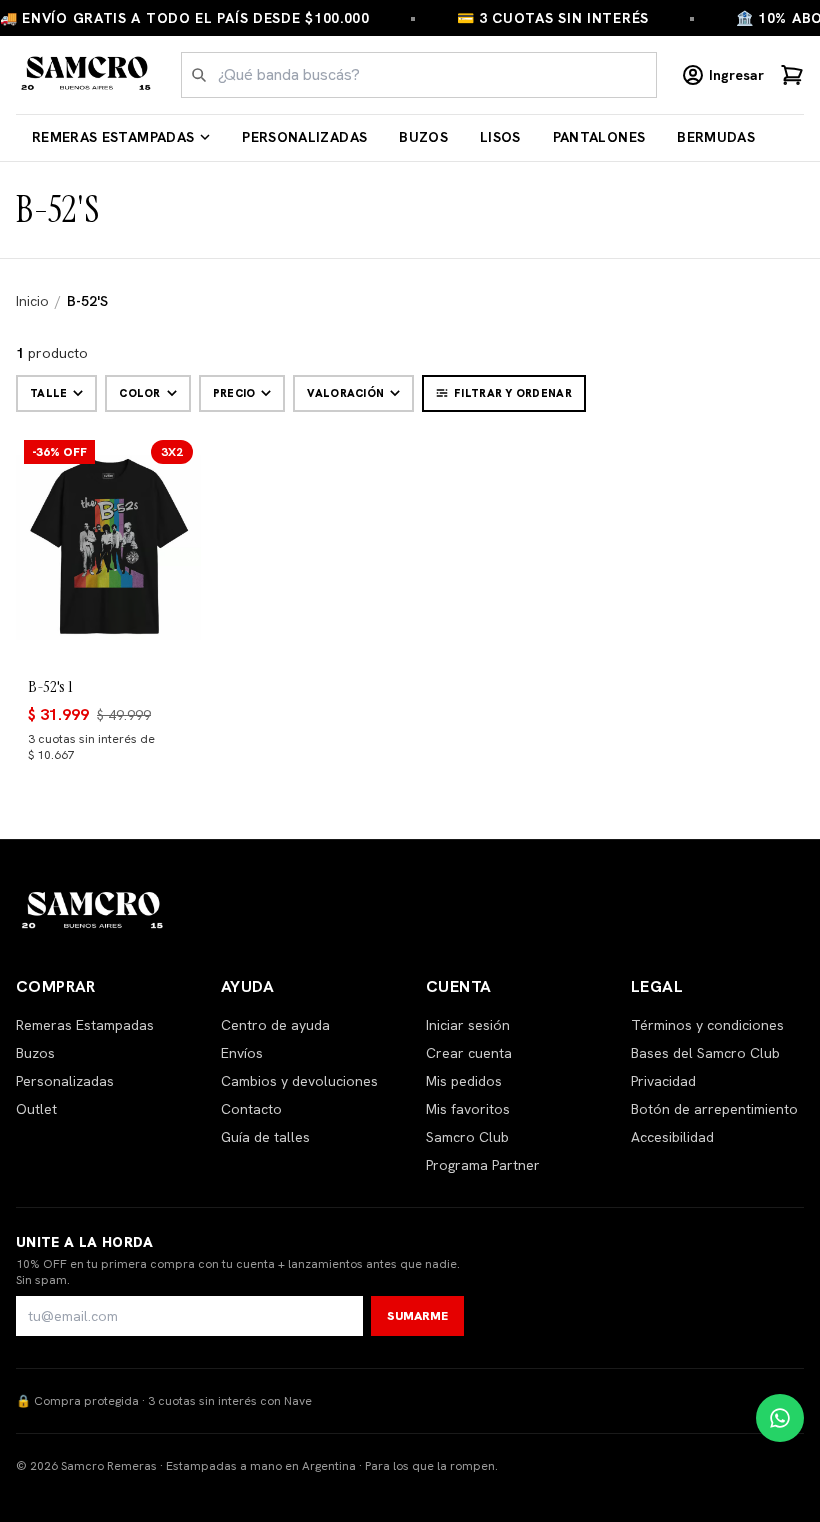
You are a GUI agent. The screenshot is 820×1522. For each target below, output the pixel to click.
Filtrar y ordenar (513, 393)
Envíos (242, 1053)
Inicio (32, 301)
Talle (48, 393)
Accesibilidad (672, 1137)
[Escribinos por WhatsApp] (780, 1418)
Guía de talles (265, 1137)
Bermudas (716, 137)
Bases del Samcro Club (705, 1053)
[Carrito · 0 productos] (792, 75)
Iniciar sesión (468, 1025)
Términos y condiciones (707, 1025)
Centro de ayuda (275, 1025)
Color (139, 393)
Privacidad (663, 1081)
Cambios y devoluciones (299, 1081)
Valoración (345, 393)
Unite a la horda (85, 1242)
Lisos (500, 137)
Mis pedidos (464, 1081)
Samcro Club (467, 1137)
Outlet (36, 1109)
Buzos (423, 137)
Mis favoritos (468, 1109)
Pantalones (599, 137)
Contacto (251, 1109)
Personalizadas (304, 137)
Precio (234, 393)
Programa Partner (483, 1165)
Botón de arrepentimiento (714, 1109)
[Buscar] (199, 75)
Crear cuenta (469, 1053)
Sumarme (417, 1316)
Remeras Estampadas (113, 137)
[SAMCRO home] (86, 75)
